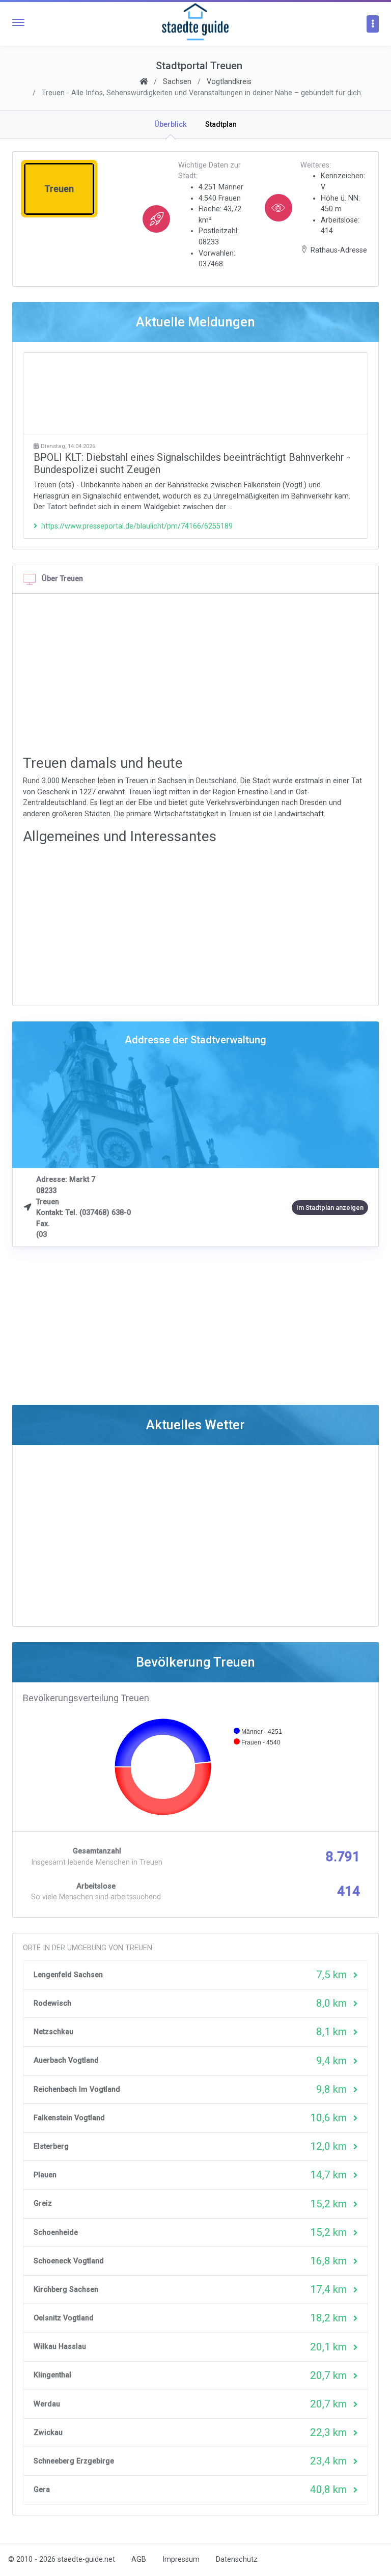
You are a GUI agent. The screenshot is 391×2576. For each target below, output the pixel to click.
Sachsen (177, 82)
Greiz (43, 2204)
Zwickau (48, 2433)
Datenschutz (237, 2559)
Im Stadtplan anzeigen (330, 1208)
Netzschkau (53, 2032)
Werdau (47, 2404)
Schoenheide (56, 2233)
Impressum (181, 2559)
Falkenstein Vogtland (69, 2118)
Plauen (45, 2175)
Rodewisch (52, 2003)
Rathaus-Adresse (339, 250)
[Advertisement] (195, 393)
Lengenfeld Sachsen (68, 1975)
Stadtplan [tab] (221, 124)
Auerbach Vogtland (66, 2060)
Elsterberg (51, 2146)
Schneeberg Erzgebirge (74, 2461)
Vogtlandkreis (229, 82)
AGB (139, 2559)
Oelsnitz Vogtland (64, 2318)
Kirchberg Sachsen (66, 2290)
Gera (42, 2490)
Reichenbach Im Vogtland (77, 2089)
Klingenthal (52, 2375)
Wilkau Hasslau (60, 2347)
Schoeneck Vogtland (69, 2261)
